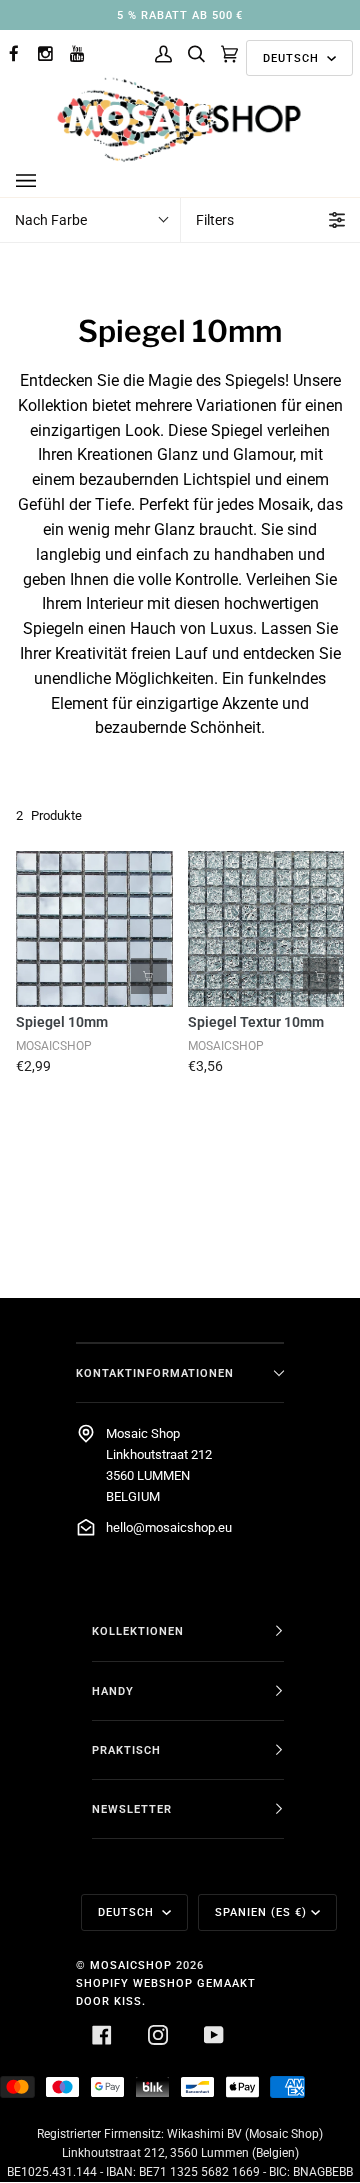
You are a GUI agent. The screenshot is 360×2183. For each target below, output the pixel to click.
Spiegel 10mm (62, 1022)
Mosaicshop (131, 1965)
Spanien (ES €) (261, 1912)
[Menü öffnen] (46, 181)
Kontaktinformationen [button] (155, 1373)
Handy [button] (113, 1691)
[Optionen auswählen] (149, 976)
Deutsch (293, 58)
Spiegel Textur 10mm (256, 1022)
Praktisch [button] (126, 1750)
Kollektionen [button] (138, 1631)
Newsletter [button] (132, 1809)
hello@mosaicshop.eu (169, 1527)
